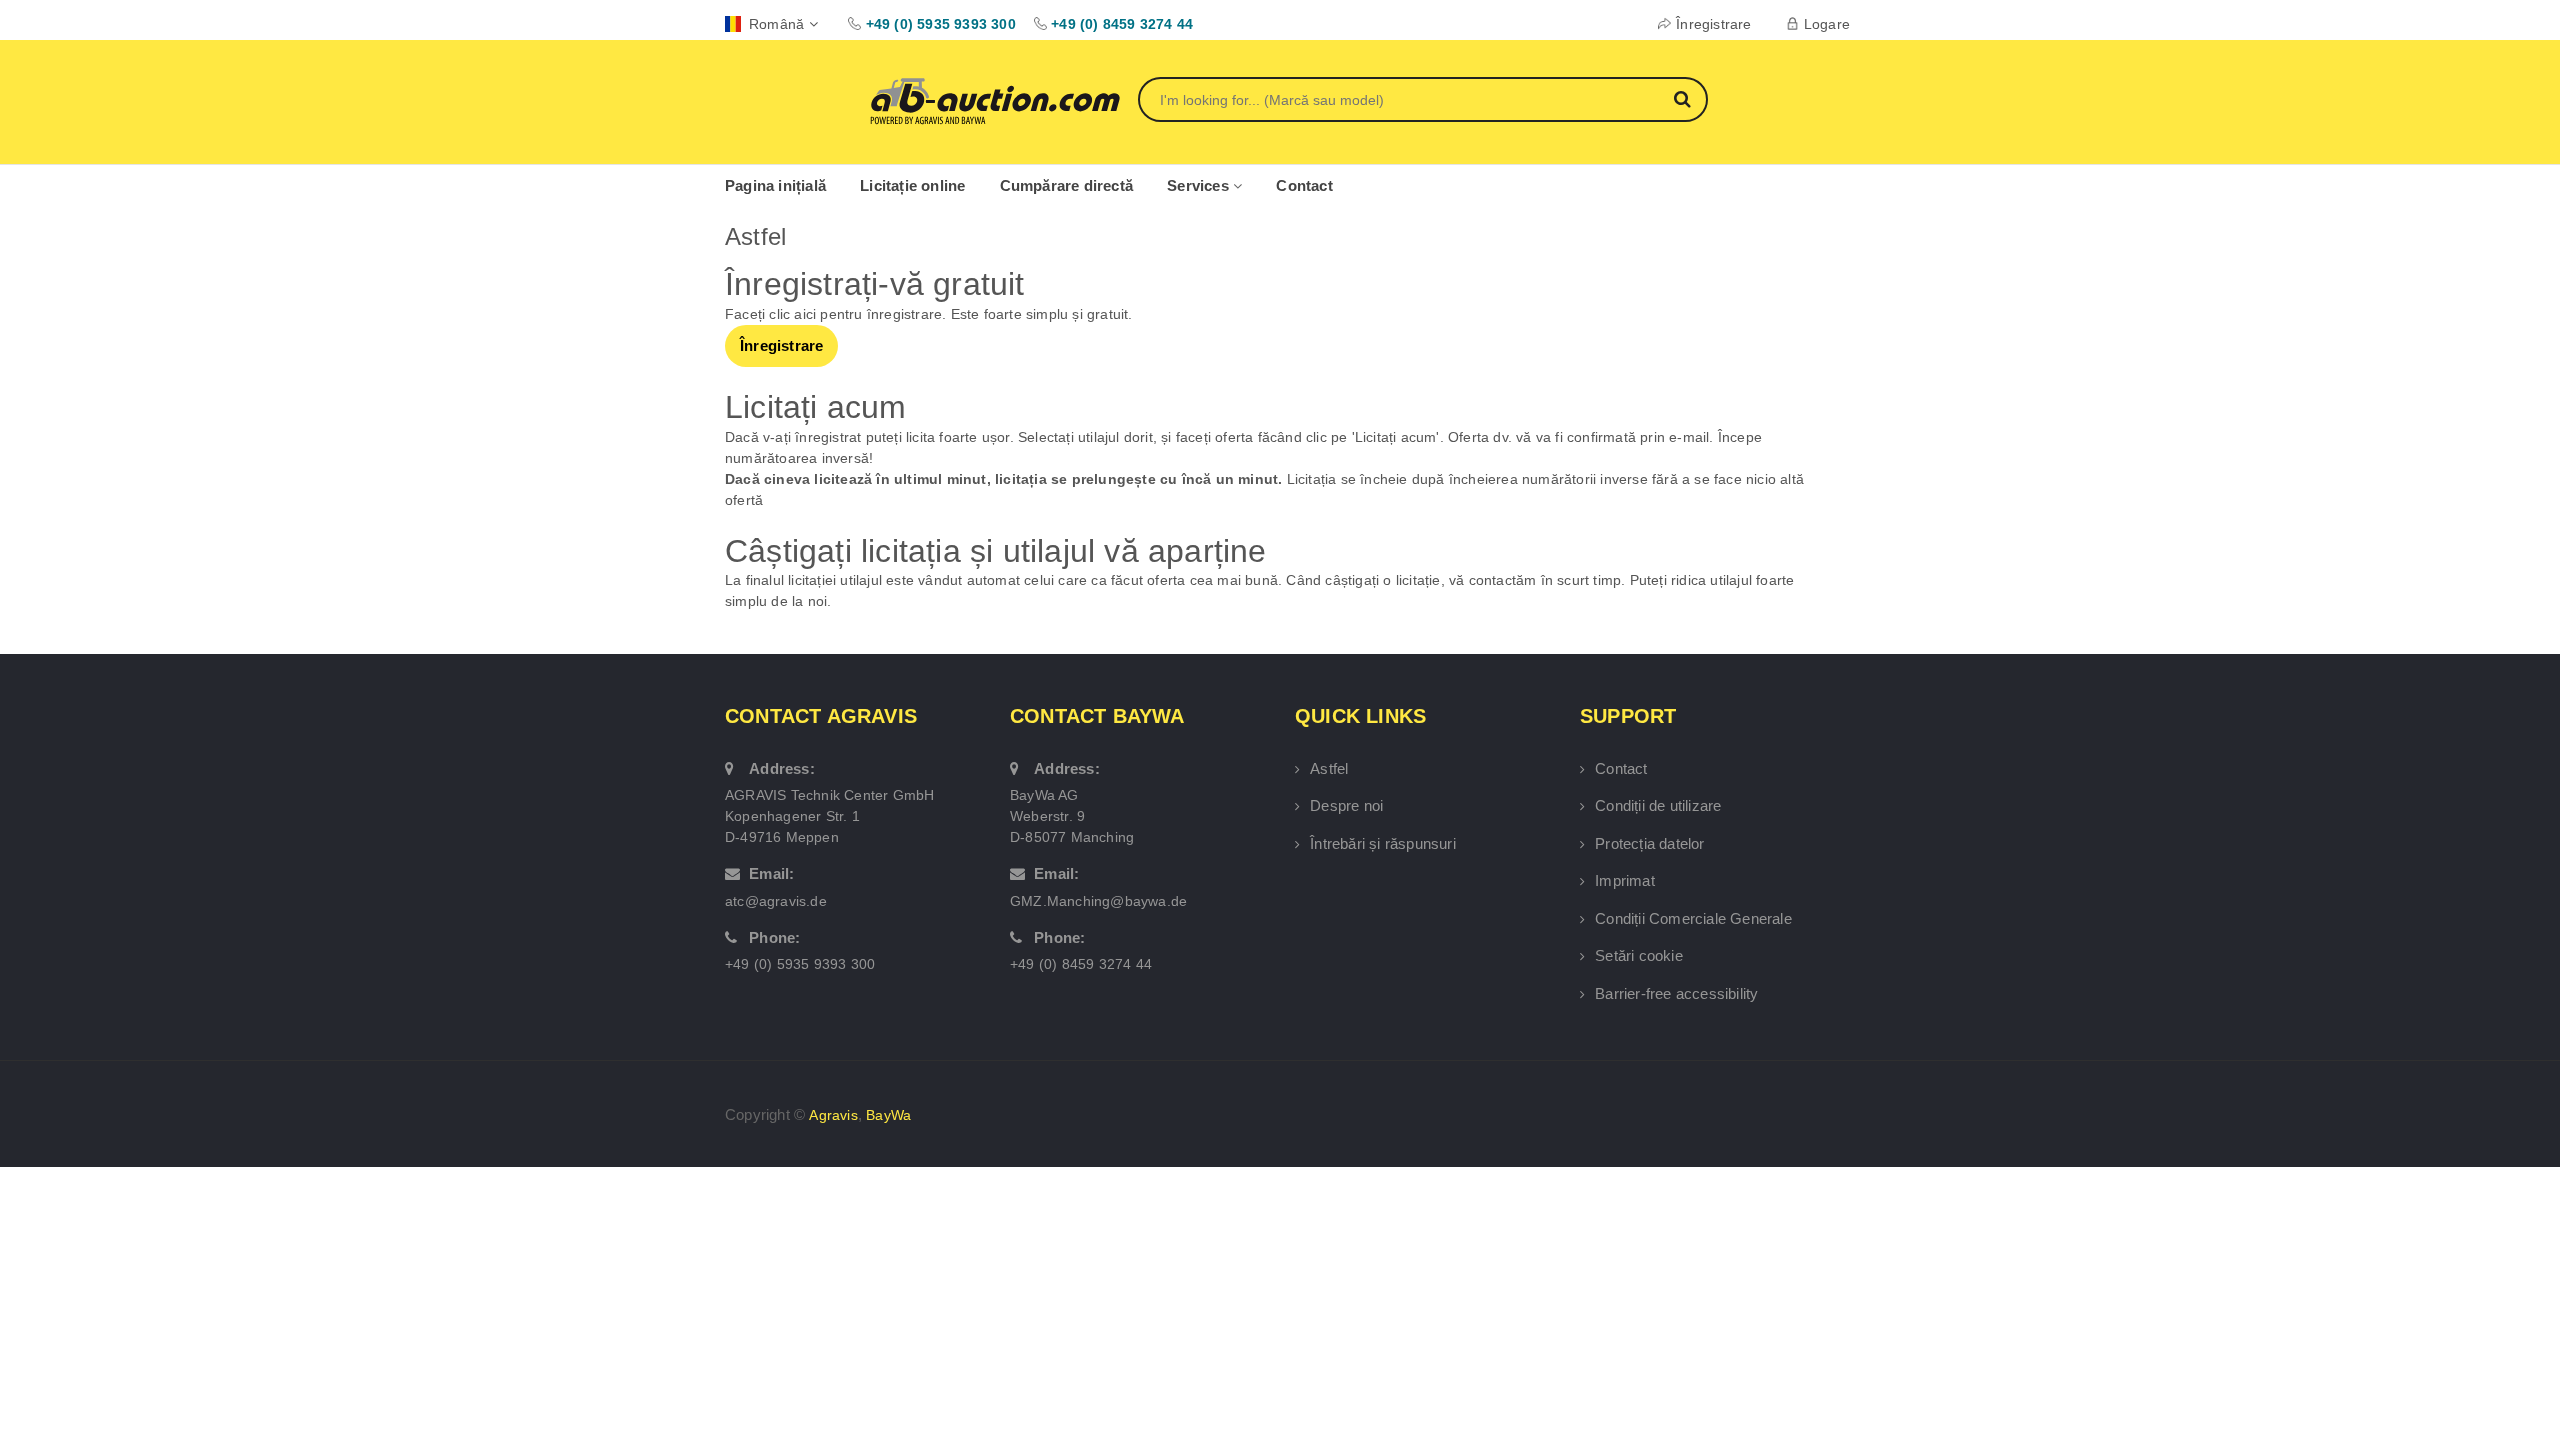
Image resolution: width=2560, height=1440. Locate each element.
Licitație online (912, 185)
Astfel (1329, 768)
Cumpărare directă (1066, 185)
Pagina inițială (775, 185)
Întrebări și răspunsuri (1383, 843)
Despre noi (1346, 805)
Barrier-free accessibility (1676, 993)
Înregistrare (1713, 24)
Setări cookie (1639, 955)
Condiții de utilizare (1658, 805)
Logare (1827, 24)
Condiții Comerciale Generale (1693, 918)
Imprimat (1625, 880)
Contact (1304, 185)
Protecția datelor (1649, 843)
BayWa (888, 1115)
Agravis (833, 1115)
